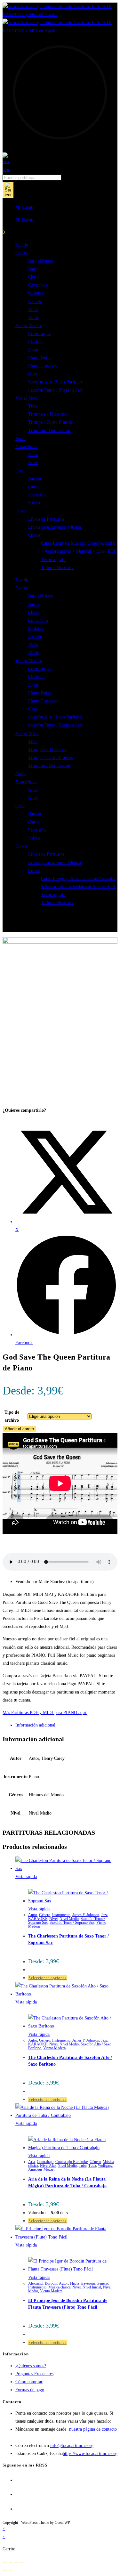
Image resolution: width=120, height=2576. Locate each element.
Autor (33, 1915)
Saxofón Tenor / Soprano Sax (55, 390)
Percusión (37, 495)
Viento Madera (29, 325)
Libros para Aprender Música (55, 527)
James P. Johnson (86, 1915)
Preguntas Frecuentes (34, 2374)
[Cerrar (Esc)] (22, 2563)
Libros (21, 511)
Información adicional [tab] (35, 1725)
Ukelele (35, 301)
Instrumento (61, 1915)
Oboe (33, 374)
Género (45, 1915)
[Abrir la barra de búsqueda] (6, 170)
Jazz (104, 1915)
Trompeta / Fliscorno (47, 414)
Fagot (33, 350)
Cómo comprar (29, 2382)
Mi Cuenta (25, 207)
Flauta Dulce (40, 358)
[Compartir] (16, 2563)
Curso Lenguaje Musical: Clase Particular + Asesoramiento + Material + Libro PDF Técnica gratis (79, 551)
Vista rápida (26, 1877)
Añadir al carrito (19, 1429)
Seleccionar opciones (48, 1978)
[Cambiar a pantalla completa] (11, 2563)
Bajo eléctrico (41, 261)
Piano (20, 439)
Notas (33, 455)
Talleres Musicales (57, 568)
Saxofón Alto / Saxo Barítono (55, 382)
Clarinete (36, 342)
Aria (32, 2162)
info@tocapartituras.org (72, 2446)
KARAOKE (38, 1919)
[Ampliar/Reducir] (5, 2563)
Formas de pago (30, 2390)
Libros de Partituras (46, 519)
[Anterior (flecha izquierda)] (5, 2571)
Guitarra (36, 293)
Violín (34, 317)
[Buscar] (8, 190)
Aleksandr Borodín (43, 2283)
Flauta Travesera (43, 366)
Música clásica (59, 2287)
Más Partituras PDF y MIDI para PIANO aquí (45, 1713)
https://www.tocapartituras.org (90, 2454)
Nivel (53, 1919)
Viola (33, 309)
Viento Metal (27, 398)
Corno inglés (40, 333)
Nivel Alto (48, 2166)
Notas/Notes (26, 447)
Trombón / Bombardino (50, 431)
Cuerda (22, 253)
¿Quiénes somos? (31, 2366)
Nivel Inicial (92, 2287)
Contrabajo (38, 285)
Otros (20, 471)
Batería (35, 479)
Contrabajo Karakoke (72, 2162)
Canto (33, 487)
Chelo (33, 277)
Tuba (33, 406)
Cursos (34, 535)
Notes (33, 463)
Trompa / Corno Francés (50, 422)
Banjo (33, 269)
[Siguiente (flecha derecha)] (11, 2571)
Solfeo (34, 503)
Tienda (22, 245)
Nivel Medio (69, 1919)
